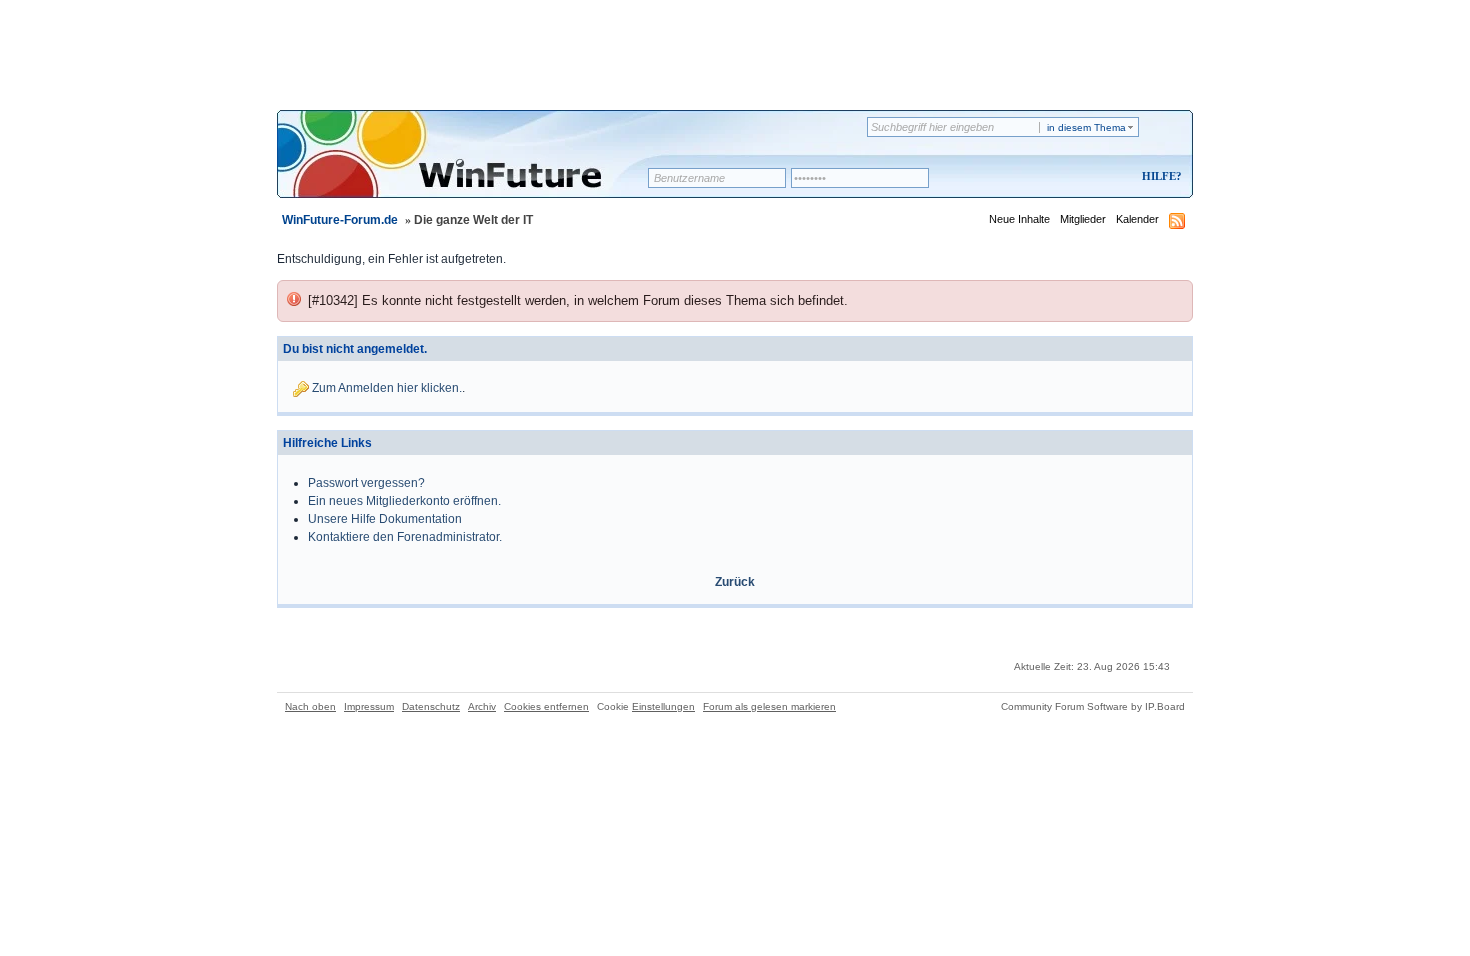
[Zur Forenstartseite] (469, 167)
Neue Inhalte (1019, 219)
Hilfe (1159, 176)
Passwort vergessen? (366, 483)
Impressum (369, 706)
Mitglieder (1083, 219)
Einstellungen (663, 706)
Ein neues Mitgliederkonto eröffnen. (404, 501)
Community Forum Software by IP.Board (1093, 706)
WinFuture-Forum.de (340, 220)
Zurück (735, 582)
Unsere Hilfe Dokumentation (385, 519)
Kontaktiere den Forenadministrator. (405, 537)
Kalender (1137, 219)
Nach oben (310, 706)
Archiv (482, 706)
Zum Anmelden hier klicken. (387, 388)
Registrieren (1078, 177)
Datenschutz (431, 706)
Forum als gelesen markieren (769, 706)
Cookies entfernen (546, 706)
